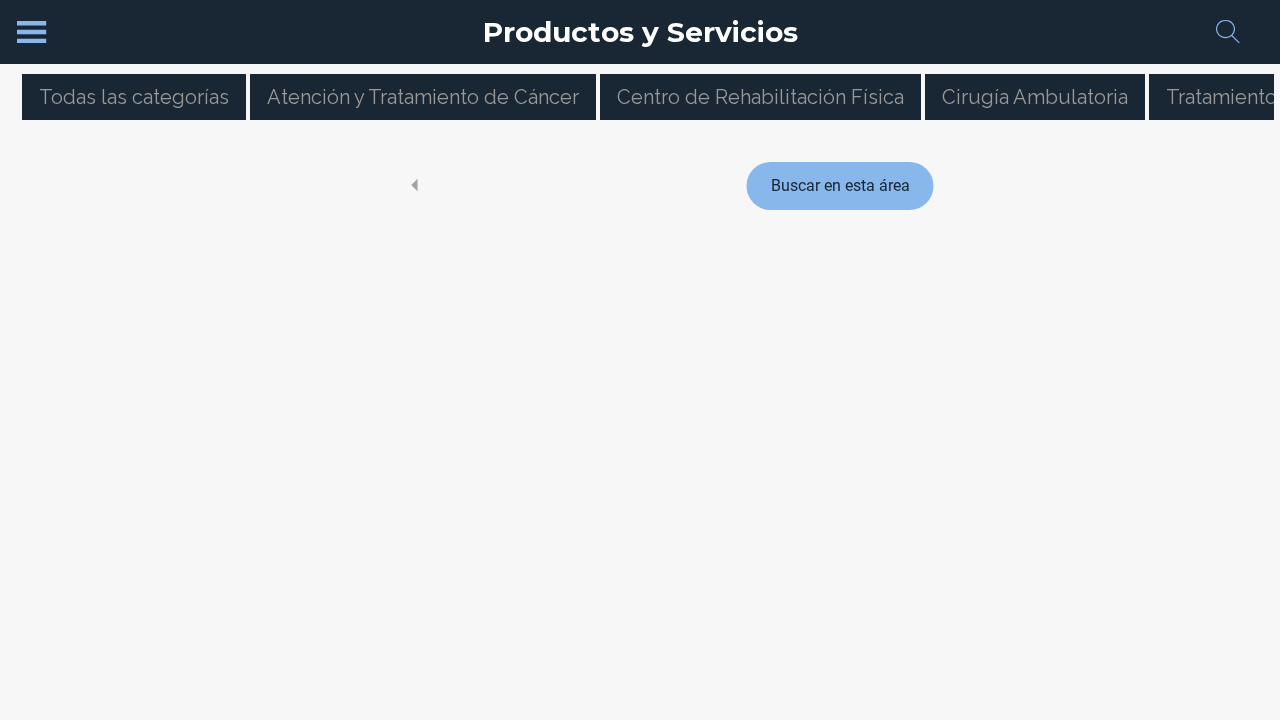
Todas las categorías (134, 97)
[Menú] (32, 32)
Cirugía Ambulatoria (1035, 97)
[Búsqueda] (1228, 32)
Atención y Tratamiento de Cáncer (423, 97)
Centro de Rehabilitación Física (760, 97)
